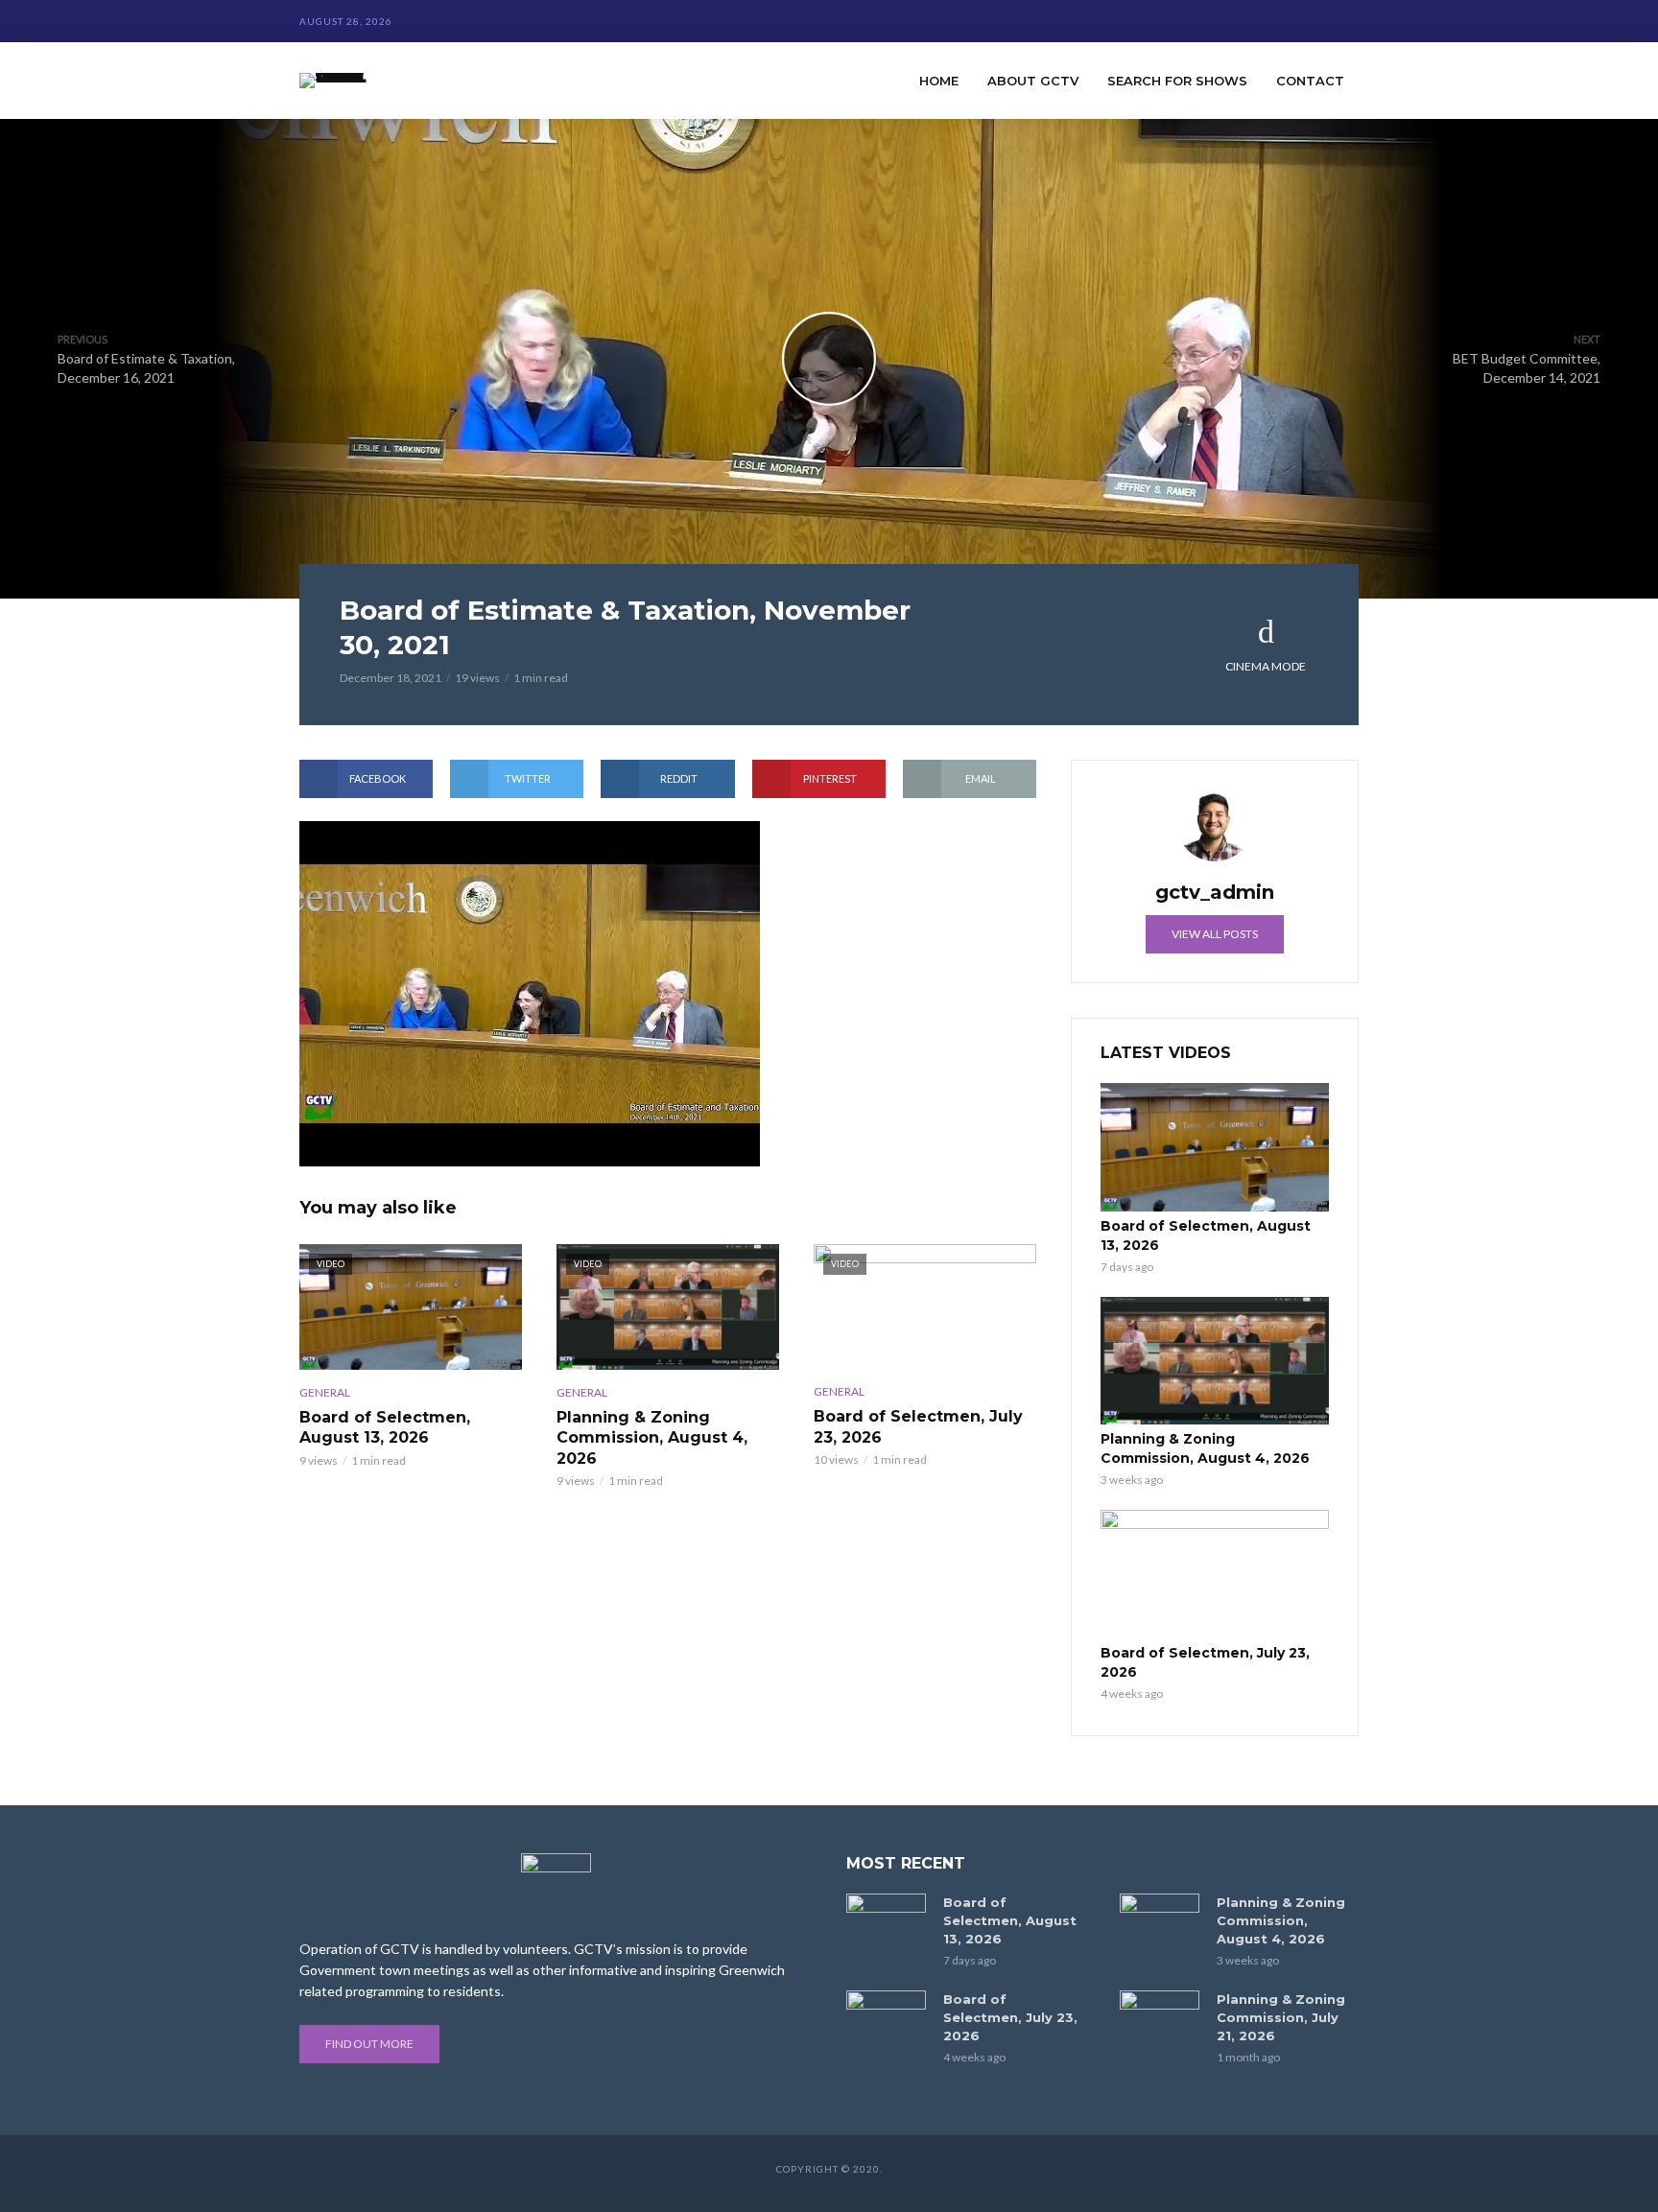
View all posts (1215, 934)
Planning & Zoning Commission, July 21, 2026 (1281, 2017)
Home (939, 81)
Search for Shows (1177, 81)
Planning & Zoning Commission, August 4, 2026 (652, 1438)
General (325, 1392)
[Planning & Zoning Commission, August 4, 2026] (1215, 1361)
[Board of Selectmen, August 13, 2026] (1215, 1147)
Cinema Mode (1266, 666)
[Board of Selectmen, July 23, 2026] (1215, 1574)
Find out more (369, 2044)
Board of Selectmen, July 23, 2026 (918, 1427)
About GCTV (1033, 81)
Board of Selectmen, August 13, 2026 (385, 1428)
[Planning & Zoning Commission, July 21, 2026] (1160, 2017)
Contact (1310, 81)
